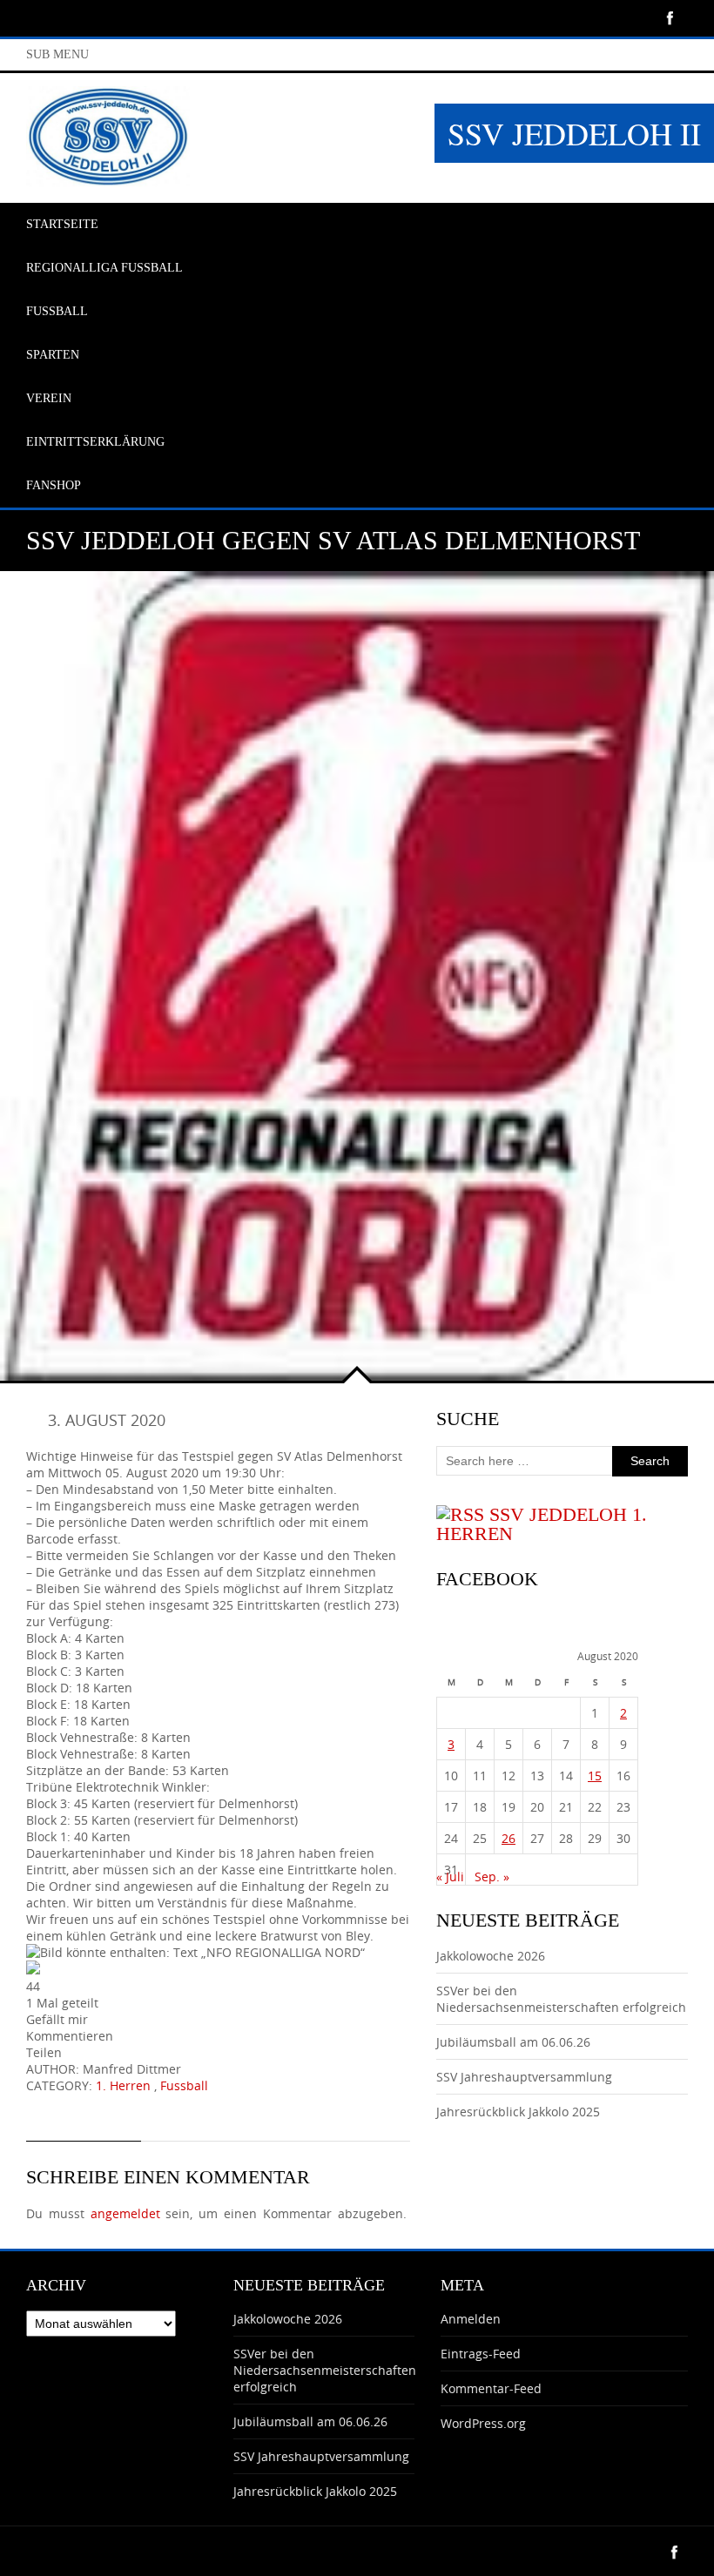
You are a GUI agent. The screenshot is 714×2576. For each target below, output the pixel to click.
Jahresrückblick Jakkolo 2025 (518, 2112)
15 (595, 1776)
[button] (218, 1977)
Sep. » (492, 1877)
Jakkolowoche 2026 (491, 1956)
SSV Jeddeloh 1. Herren (542, 1524)
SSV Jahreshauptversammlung (524, 2077)
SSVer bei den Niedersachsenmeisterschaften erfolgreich (561, 1999)
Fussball (184, 2085)
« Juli (450, 1877)
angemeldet (125, 2213)
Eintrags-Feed (481, 2354)
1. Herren (123, 2085)
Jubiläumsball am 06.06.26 (513, 2042)
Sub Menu (57, 54)
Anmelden (471, 2319)
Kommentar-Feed (491, 2388)
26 (509, 1838)
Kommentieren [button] (70, 2036)
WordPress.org (483, 2423)
